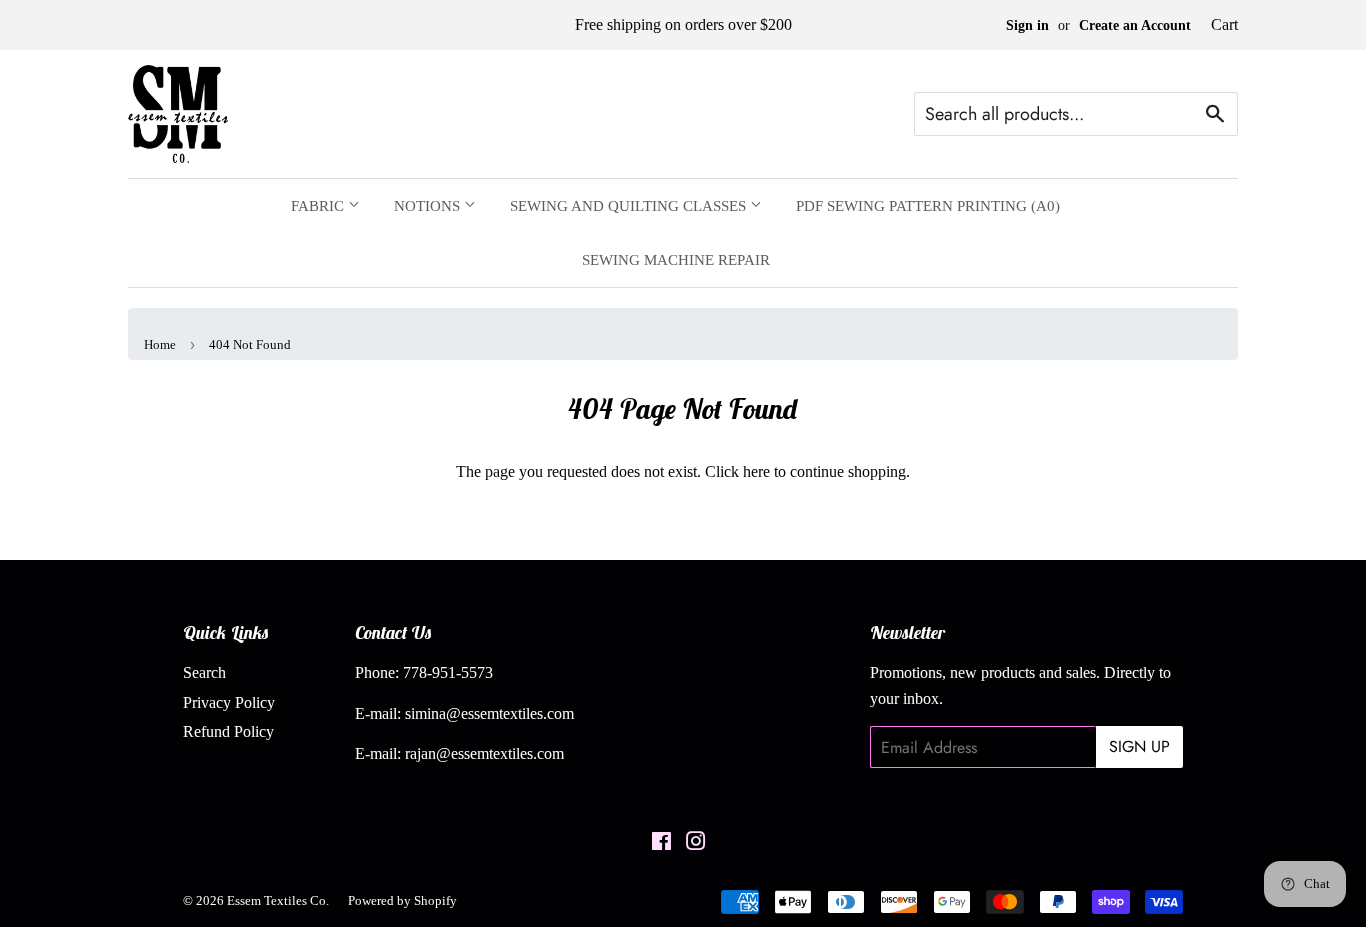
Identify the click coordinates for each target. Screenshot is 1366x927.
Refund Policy (228, 731)
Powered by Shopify (402, 900)
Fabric (319, 206)
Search (204, 672)
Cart (1224, 24)
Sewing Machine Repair (676, 260)
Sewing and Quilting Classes (630, 206)
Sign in (1027, 25)
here (756, 471)
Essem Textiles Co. (278, 900)
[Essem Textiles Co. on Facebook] (661, 843)
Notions (429, 206)
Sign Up (1139, 746)
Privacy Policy (229, 702)
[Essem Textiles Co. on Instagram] (696, 843)
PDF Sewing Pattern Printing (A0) (928, 206)
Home (160, 344)
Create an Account (1135, 25)
